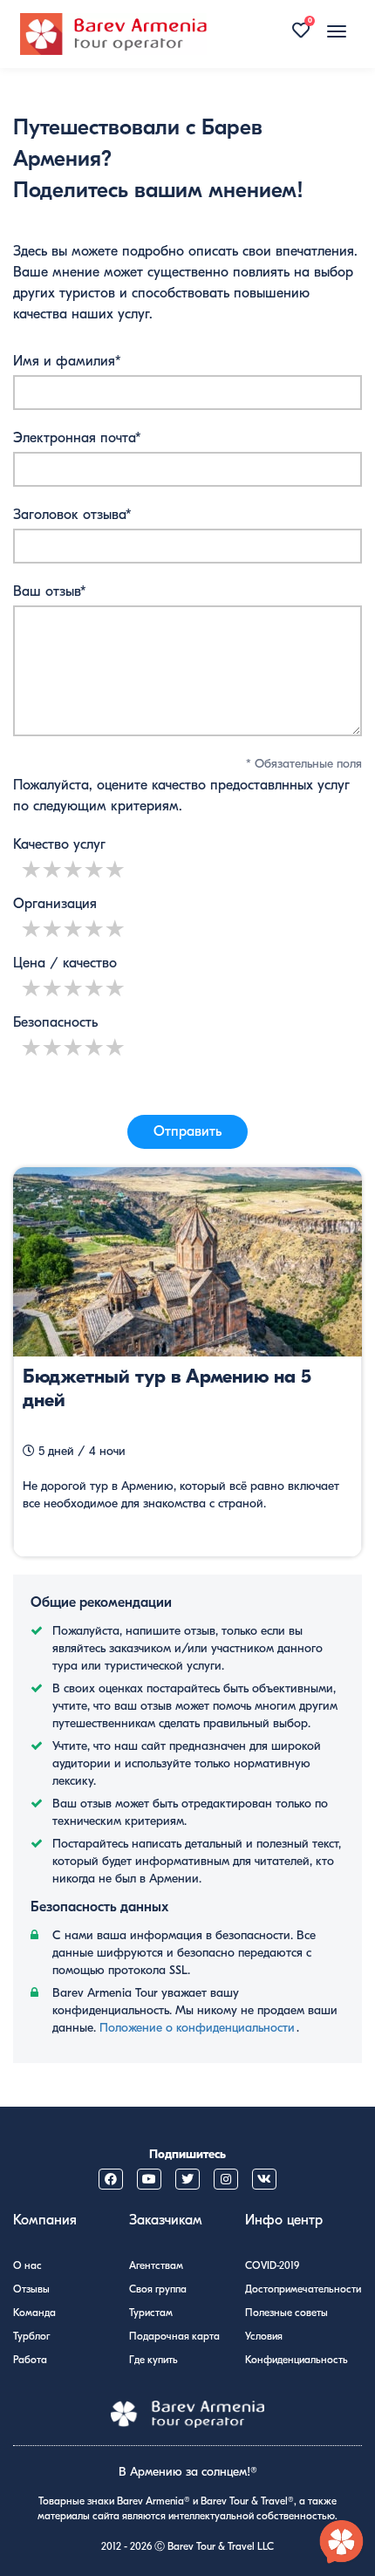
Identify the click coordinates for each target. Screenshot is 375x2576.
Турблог (31, 2336)
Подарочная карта (174, 2336)
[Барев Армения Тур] (113, 34)
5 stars (116, 869)
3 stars (74, 869)
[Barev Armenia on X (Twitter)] (187, 2179)
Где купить (153, 2360)
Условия (264, 2336)
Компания (45, 2220)
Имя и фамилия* (67, 361)
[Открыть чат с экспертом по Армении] (342, 2543)
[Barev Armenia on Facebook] (111, 2179)
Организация (55, 904)
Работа (30, 2360)
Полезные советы (286, 2313)
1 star (32, 869)
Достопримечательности (303, 2289)
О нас (27, 2265)
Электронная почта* (77, 438)
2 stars (53, 869)
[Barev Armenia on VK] (264, 2179)
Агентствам (156, 2265)
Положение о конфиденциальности (197, 2028)
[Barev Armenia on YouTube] (149, 2179)
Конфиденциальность (297, 2360)
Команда (34, 2313)
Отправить (187, 1131)
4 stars (95, 869)
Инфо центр (284, 2220)
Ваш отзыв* (50, 591)
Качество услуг (59, 844)
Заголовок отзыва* (72, 515)
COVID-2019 (272, 2265)
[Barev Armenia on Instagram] (226, 2179)
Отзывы (31, 2289)
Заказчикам (166, 2220)
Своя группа (158, 2289)
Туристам (151, 2313)
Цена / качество (65, 963)
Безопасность (55, 1022)
